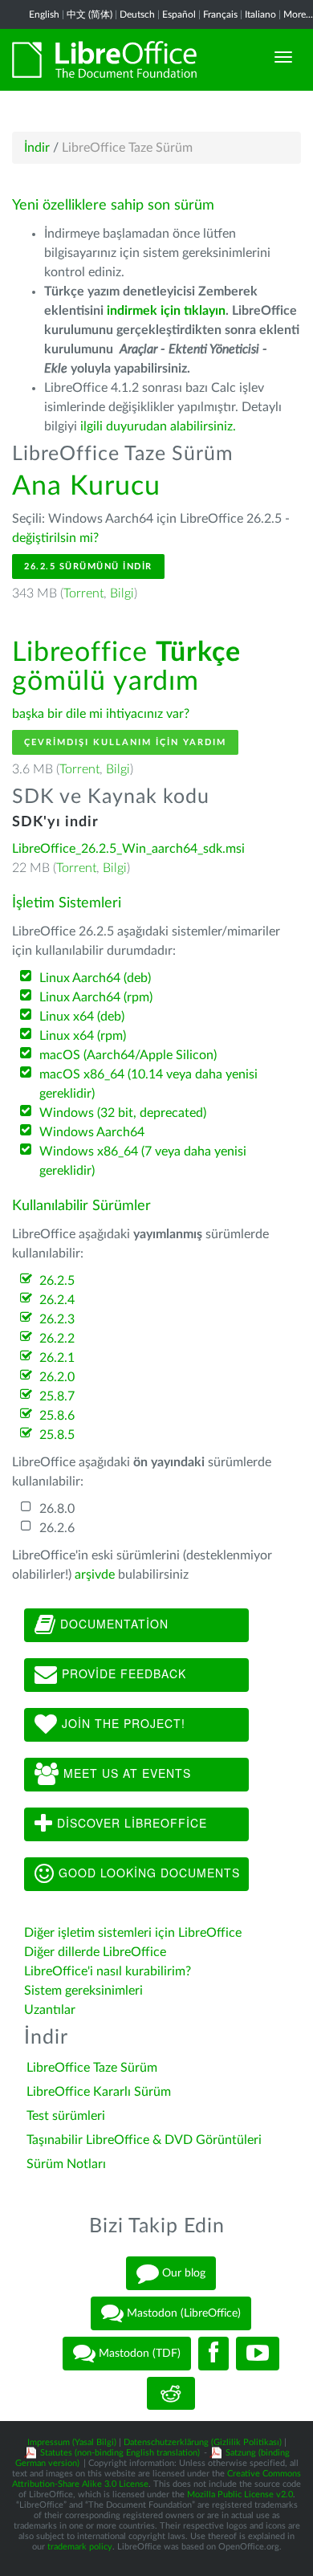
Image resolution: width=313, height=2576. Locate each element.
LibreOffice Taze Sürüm (92, 2068)
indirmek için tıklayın (166, 311)
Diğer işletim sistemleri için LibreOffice (133, 1933)
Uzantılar (50, 2010)
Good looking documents (147, 1873)
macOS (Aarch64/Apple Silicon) (128, 1055)
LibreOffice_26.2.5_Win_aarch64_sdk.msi (128, 849)
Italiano (260, 14)
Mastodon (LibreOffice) (182, 2313)
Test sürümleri (66, 2116)
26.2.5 (57, 1281)
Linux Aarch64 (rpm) (96, 997)
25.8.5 (57, 1435)
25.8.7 (57, 1396)
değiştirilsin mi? (55, 538)
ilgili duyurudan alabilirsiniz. (158, 426)
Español (179, 14)
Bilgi (122, 593)
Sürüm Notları (66, 2164)
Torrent (83, 593)
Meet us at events (125, 1773)
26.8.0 (57, 1509)
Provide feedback (122, 1673)
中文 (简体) (89, 14)
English (44, 14)
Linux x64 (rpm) (83, 1036)
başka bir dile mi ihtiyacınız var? (101, 714)
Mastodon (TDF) (138, 2353)
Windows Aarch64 (92, 1132)
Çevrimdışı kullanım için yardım (125, 742)
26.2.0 (57, 1377)
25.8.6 (57, 1416)
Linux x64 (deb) (82, 1017)
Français (220, 14)
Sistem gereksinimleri (83, 1991)
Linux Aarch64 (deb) (95, 978)
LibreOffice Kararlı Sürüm (99, 2092)
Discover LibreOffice (130, 1823)
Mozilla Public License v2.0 (240, 2494)
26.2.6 (57, 1528)
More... (298, 14)
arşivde (95, 1575)
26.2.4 (57, 1300)
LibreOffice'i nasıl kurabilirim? (108, 1971)
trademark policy (80, 2547)
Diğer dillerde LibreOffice (95, 1952)
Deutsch (137, 14)
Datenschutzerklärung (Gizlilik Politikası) (203, 2442)
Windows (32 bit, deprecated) (123, 1113)
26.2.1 (57, 1358)
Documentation (112, 1624)
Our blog (182, 2272)
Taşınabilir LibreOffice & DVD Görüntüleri (144, 2140)
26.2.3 (57, 1319)
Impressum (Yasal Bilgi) (72, 2442)
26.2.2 (57, 1339)
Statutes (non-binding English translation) (120, 2453)
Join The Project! (122, 1723)
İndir (37, 148)
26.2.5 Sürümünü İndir (88, 567)
